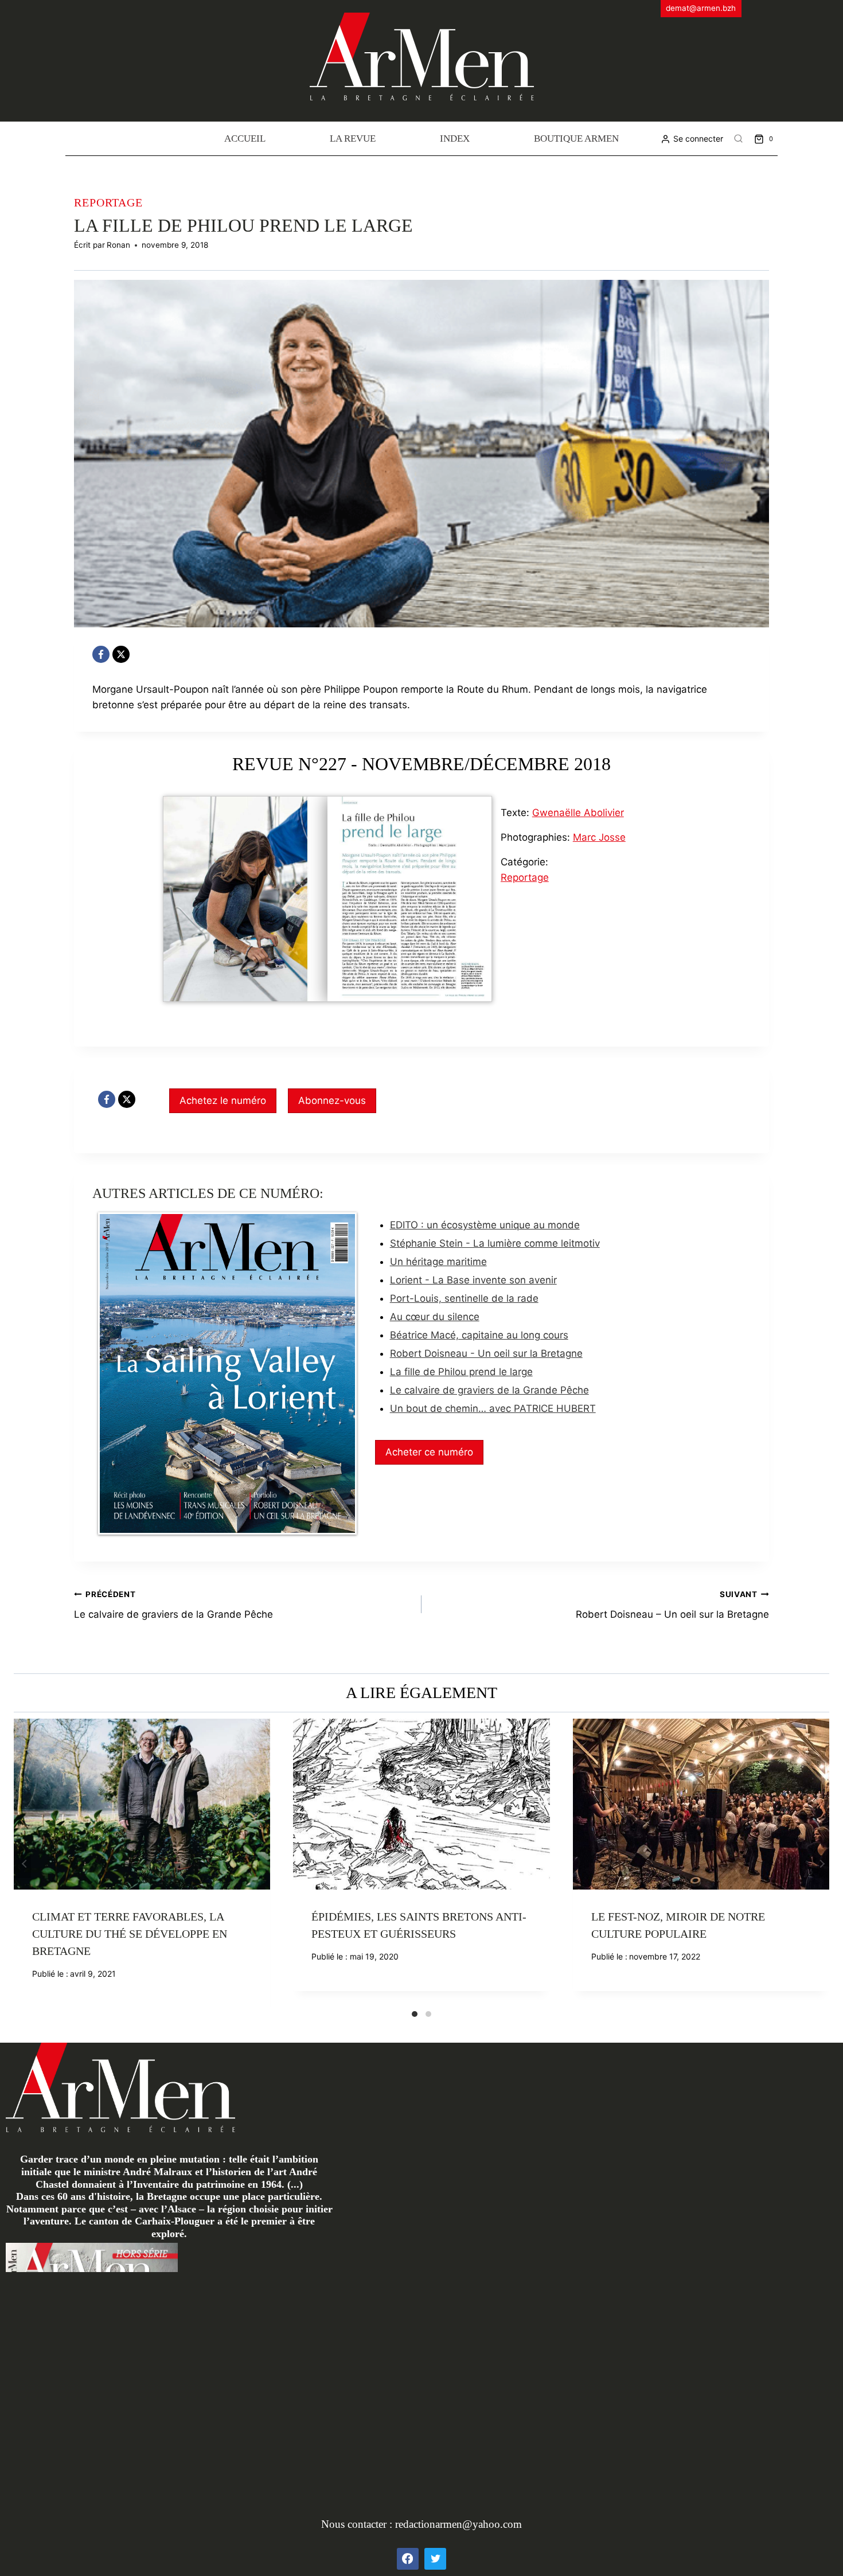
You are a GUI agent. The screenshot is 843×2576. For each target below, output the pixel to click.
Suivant (821, 1864)
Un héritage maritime (438, 1262)
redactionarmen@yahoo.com (458, 2524)
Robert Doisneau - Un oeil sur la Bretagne (486, 1353)
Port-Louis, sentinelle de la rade (464, 1298)
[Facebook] (101, 654)
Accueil (245, 138)
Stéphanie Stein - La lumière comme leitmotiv (495, 1243)
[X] (121, 654)
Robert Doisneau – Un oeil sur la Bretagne (672, 1605)
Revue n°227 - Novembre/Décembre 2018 (421, 764)
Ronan (118, 245)
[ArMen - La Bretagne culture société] (422, 56)
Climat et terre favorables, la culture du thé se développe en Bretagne (130, 1934)
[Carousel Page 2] (428, 2014)
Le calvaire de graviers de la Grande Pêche (489, 1390)
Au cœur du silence (435, 1317)
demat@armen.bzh (701, 8)
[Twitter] (435, 2559)
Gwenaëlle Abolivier (578, 813)
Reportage (108, 202)
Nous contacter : (358, 2524)
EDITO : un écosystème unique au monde (485, 1225)
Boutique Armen (576, 138)
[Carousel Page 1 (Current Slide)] (415, 2014)
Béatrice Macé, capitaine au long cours (479, 1335)
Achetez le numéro (223, 1100)
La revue (353, 138)
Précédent (22, 1864)
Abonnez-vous (332, 1100)
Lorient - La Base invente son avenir (473, 1280)
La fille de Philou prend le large (461, 1372)
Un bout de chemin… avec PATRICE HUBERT (493, 1408)
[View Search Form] (739, 139)
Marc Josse (599, 837)
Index (455, 138)
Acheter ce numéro (429, 1452)
